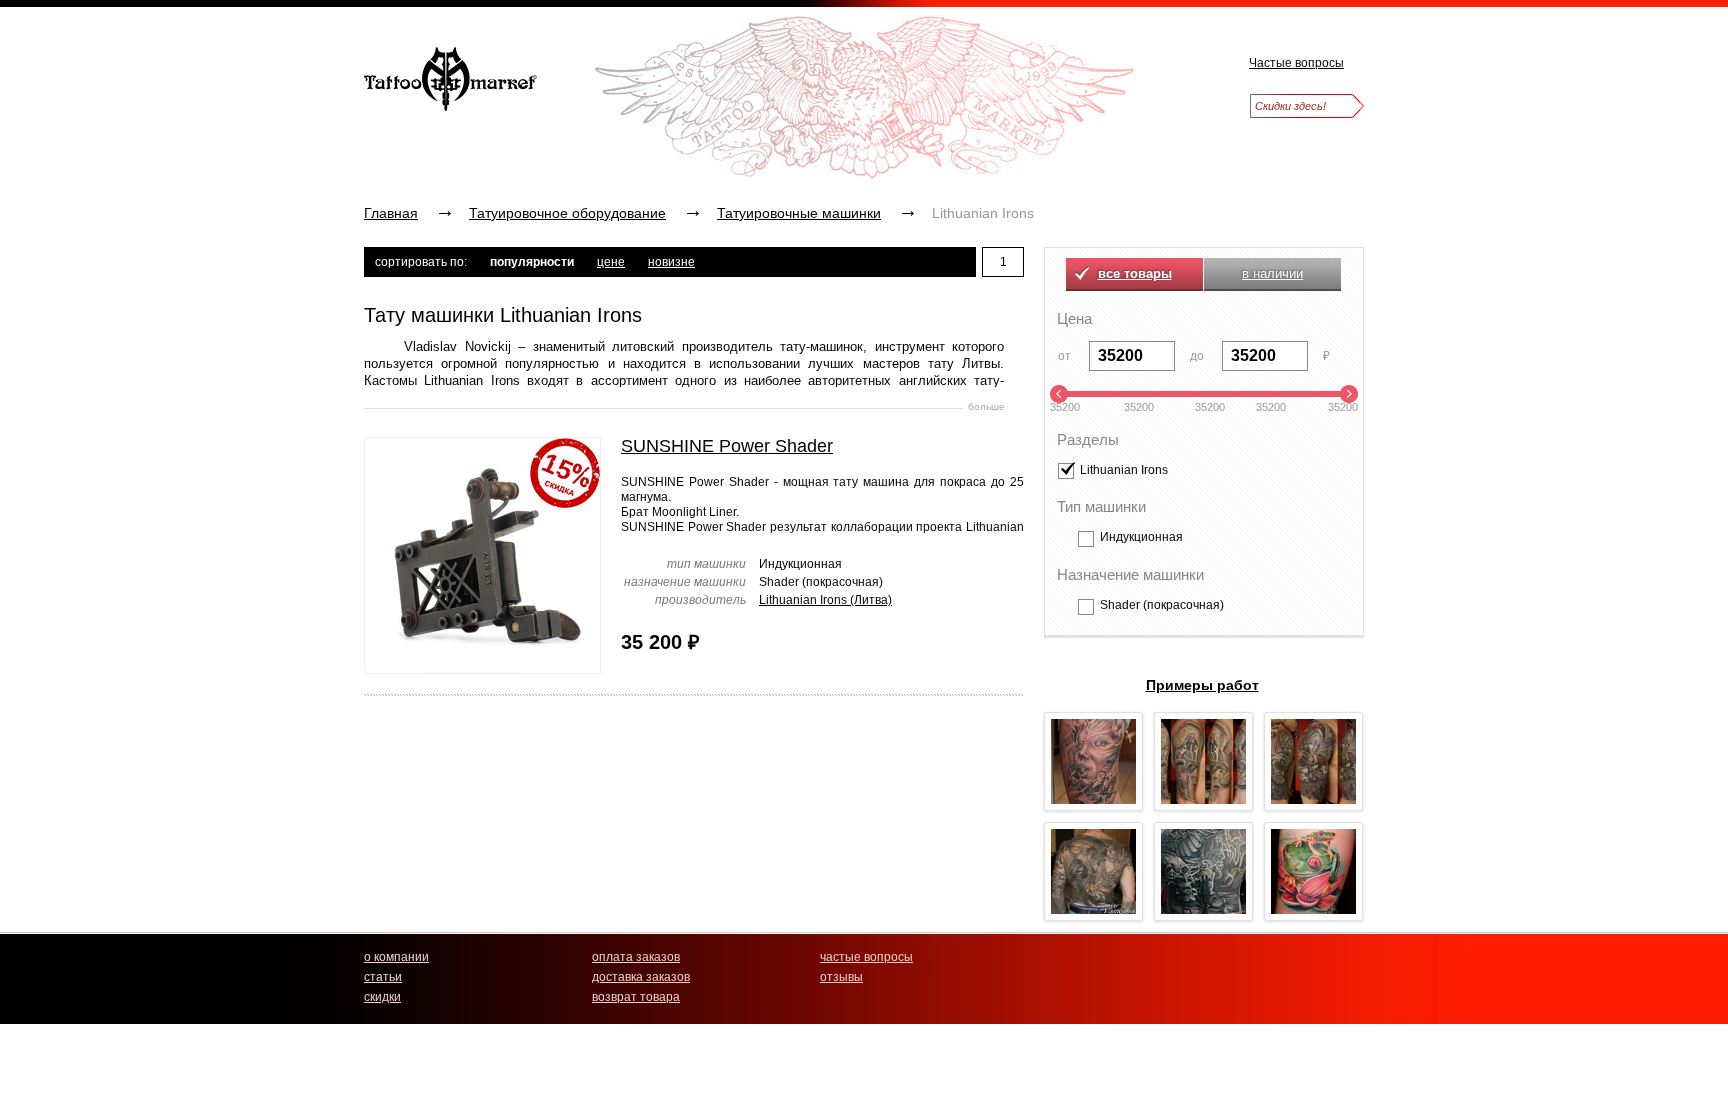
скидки (382, 997)
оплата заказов (636, 957)
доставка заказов (641, 977)
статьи (383, 977)
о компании (396, 957)
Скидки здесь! (1290, 106)
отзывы (841, 977)
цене (611, 262)
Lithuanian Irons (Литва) (825, 600)
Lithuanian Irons (1124, 470)
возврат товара (636, 997)
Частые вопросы (1296, 63)
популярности (532, 262)
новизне (671, 262)
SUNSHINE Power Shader (727, 446)
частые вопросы (866, 957)
